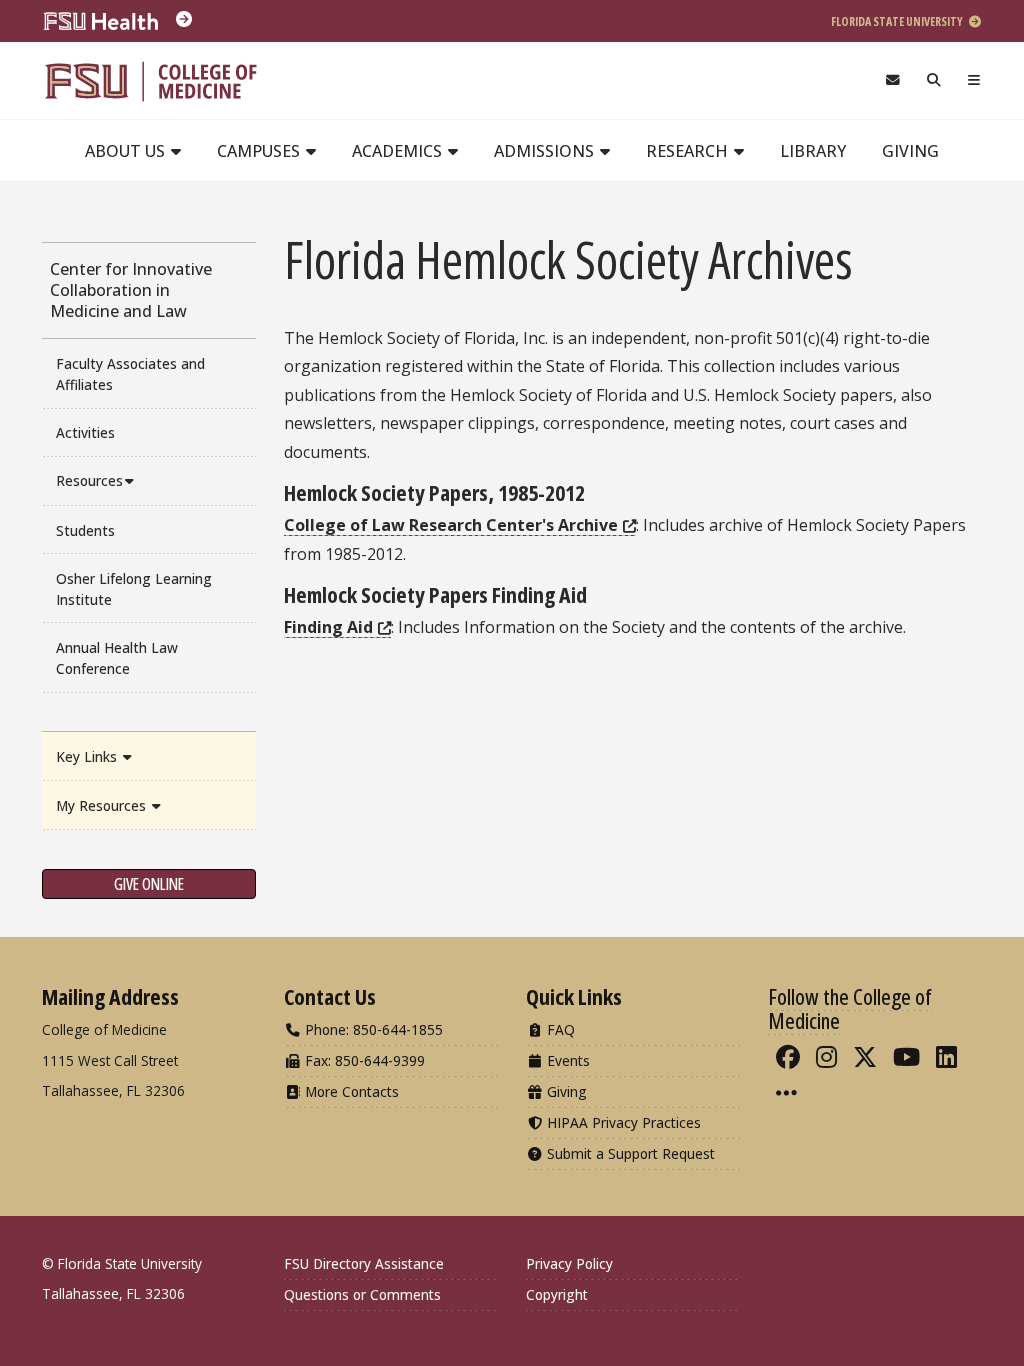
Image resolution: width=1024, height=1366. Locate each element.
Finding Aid (328, 627)
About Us (127, 151)
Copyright (557, 1294)
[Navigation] (974, 80)
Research (689, 151)
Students (85, 530)
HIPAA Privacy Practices (622, 1122)
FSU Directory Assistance (364, 1263)
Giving (910, 151)
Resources (89, 480)
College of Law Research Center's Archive (451, 525)
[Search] (934, 80)
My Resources (103, 805)
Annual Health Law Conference (117, 658)
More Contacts (350, 1091)
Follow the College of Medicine (850, 1008)
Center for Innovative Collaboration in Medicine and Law (131, 290)
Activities (85, 432)
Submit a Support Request (629, 1153)
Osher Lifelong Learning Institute (134, 589)
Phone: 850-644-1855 (372, 1029)
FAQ (559, 1029)
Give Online (149, 884)
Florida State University (898, 21)
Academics (399, 151)
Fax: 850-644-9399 (363, 1060)
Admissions (546, 151)
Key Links (88, 756)
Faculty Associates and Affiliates (130, 374)
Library (813, 151)
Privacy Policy (569, 1263)
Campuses (260, 151)
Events (566, 1060)
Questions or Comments (362, 1294)
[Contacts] (892, 80)
